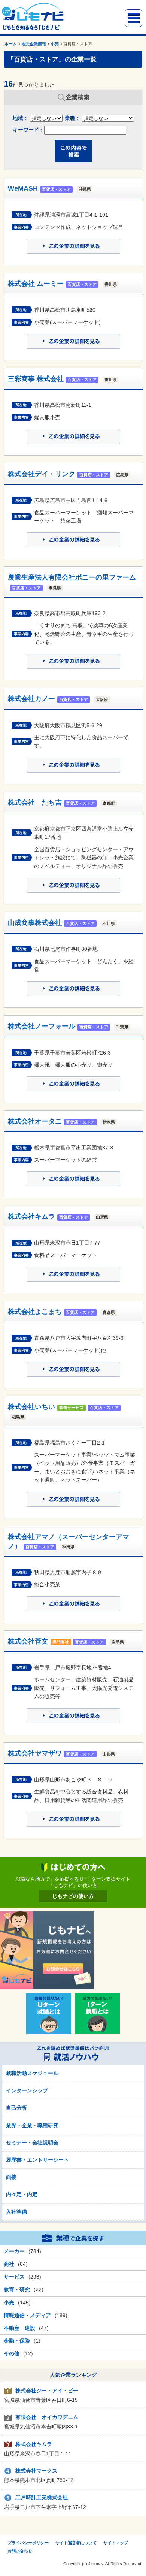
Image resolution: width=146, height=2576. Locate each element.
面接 (11, 2177)
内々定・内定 (22, 2194)
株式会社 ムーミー (36, 284)
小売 (55, 44)
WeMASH (23, 188)
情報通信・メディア (27, 2315)
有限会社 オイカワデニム (47, 2417)
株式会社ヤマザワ (35, 1753)
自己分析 (16, 2108)
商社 (9, 2264)
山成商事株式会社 (35, 923)
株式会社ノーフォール (42, 1026)
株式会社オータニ (35, 1121)
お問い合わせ (20, 2551)
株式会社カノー (31, 699)
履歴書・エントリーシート (37, 2160)
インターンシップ (27, 2090)
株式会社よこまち (35, 1312)
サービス (14, 2277)
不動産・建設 (19, 2328)
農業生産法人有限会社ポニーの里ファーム (72, 577)
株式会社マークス (36, 2471)
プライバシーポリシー (28, 2543)
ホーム (11, 44)
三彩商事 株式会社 (36, 379)
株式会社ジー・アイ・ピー (47, 2391)
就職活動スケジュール (32, 2073)
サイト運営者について (76, 2543)
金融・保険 (17, 2341)
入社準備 (16, 2212)
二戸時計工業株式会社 (42, 2497)
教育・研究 (17, 2289)
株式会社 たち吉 (35, 802)
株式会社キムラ (31, 1216)
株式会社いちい (31, 1407)
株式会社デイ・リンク (42, 474)
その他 (12, 2353)
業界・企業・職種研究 (32, 2125)
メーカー (14, 2251)
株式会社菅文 (28, 1641)
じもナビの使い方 (73, 1896)
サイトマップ (116, 2543)
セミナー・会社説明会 (32, 2143)
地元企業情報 (34, 44)
